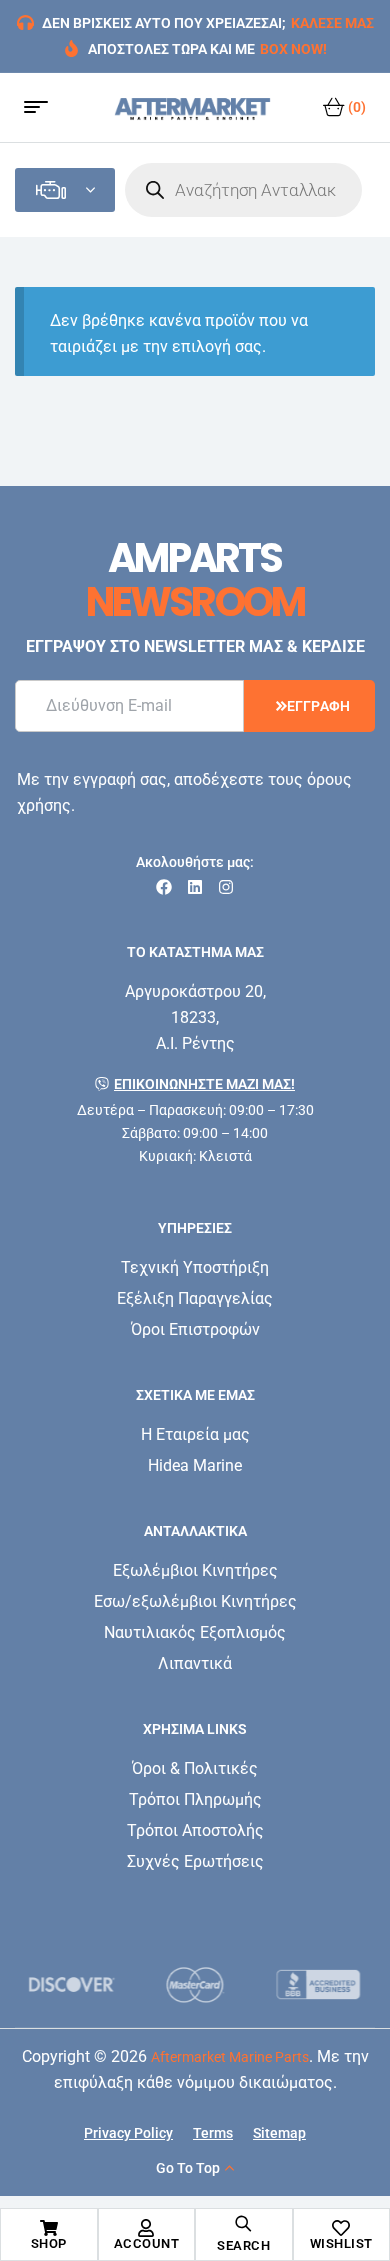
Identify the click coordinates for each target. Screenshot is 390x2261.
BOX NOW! (293, 49)
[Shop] (49, 2228)
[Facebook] (164, 887)
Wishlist (341, 2243)
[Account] (146, 2228)
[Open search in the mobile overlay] (243, 190)
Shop (49, 2243)
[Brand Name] (71, 1984)
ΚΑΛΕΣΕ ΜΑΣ (332, 23)
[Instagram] (226, 887)
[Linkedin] (195, 887)
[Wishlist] (341, 2228)
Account (147, 2243)
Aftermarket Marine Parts (230, 2057)
